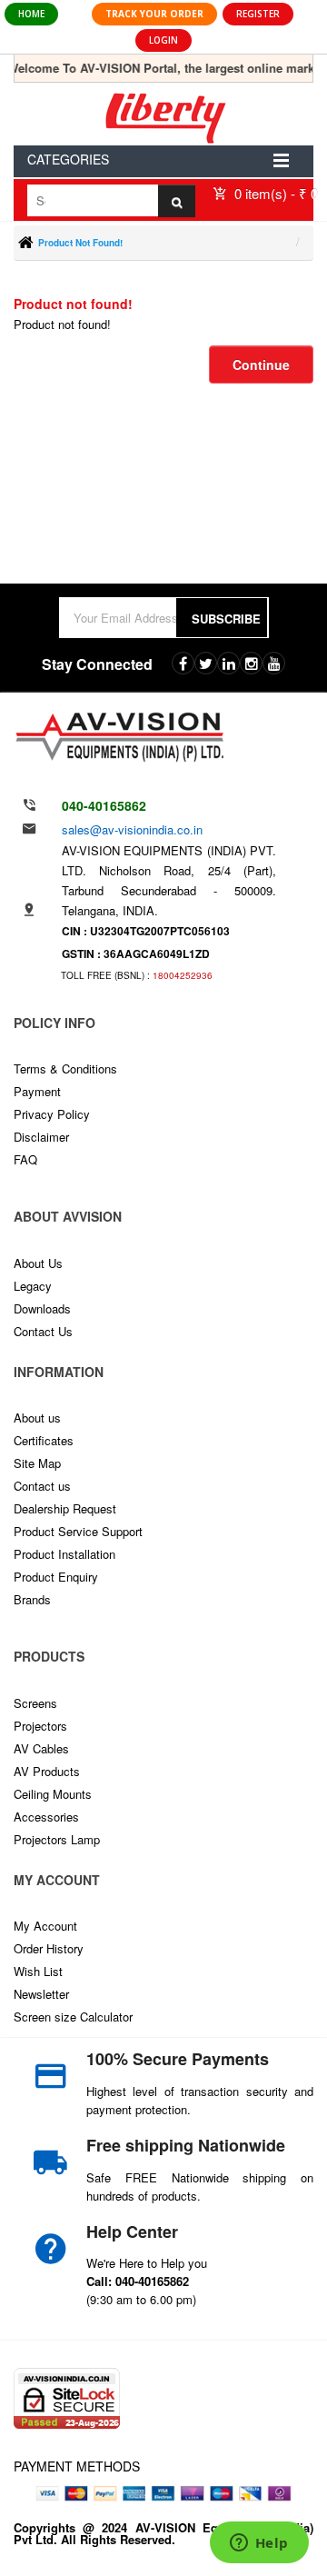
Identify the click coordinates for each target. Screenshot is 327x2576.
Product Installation (64, 1554)
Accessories (46, 1817)
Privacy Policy (52, 1114)
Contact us (42, 1486)
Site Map (37, 1463)
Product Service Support (78, 1531)
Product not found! (80, 243)
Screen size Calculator (73, 2017)
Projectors (40, 1726)
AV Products (47, 1771)
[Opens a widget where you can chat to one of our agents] (259, 2544)
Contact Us (43, 1331)
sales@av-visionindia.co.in (132, 829)
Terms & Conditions (65, 1068)
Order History (49, 1948)
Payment (37, 1091)
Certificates (44, 1440)
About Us (38, 1263)
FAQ (25, 1159)
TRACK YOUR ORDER (154, 14)
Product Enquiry (56, 1577)
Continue (261, 364)
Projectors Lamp (57, 1839)
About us (37, 1418)
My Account (45, 1926)
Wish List (38, 1971)
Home (31, 14)
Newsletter (41, 1994)
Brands (32, 1599)
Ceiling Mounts (53, 1794)
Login (163, 40)
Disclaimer (41, 1137)
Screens (35, 1703)
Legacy (33, 1286)
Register (258, 14)
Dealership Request (65, 1508)
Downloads (42, 1308)
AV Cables (41, 1748)
